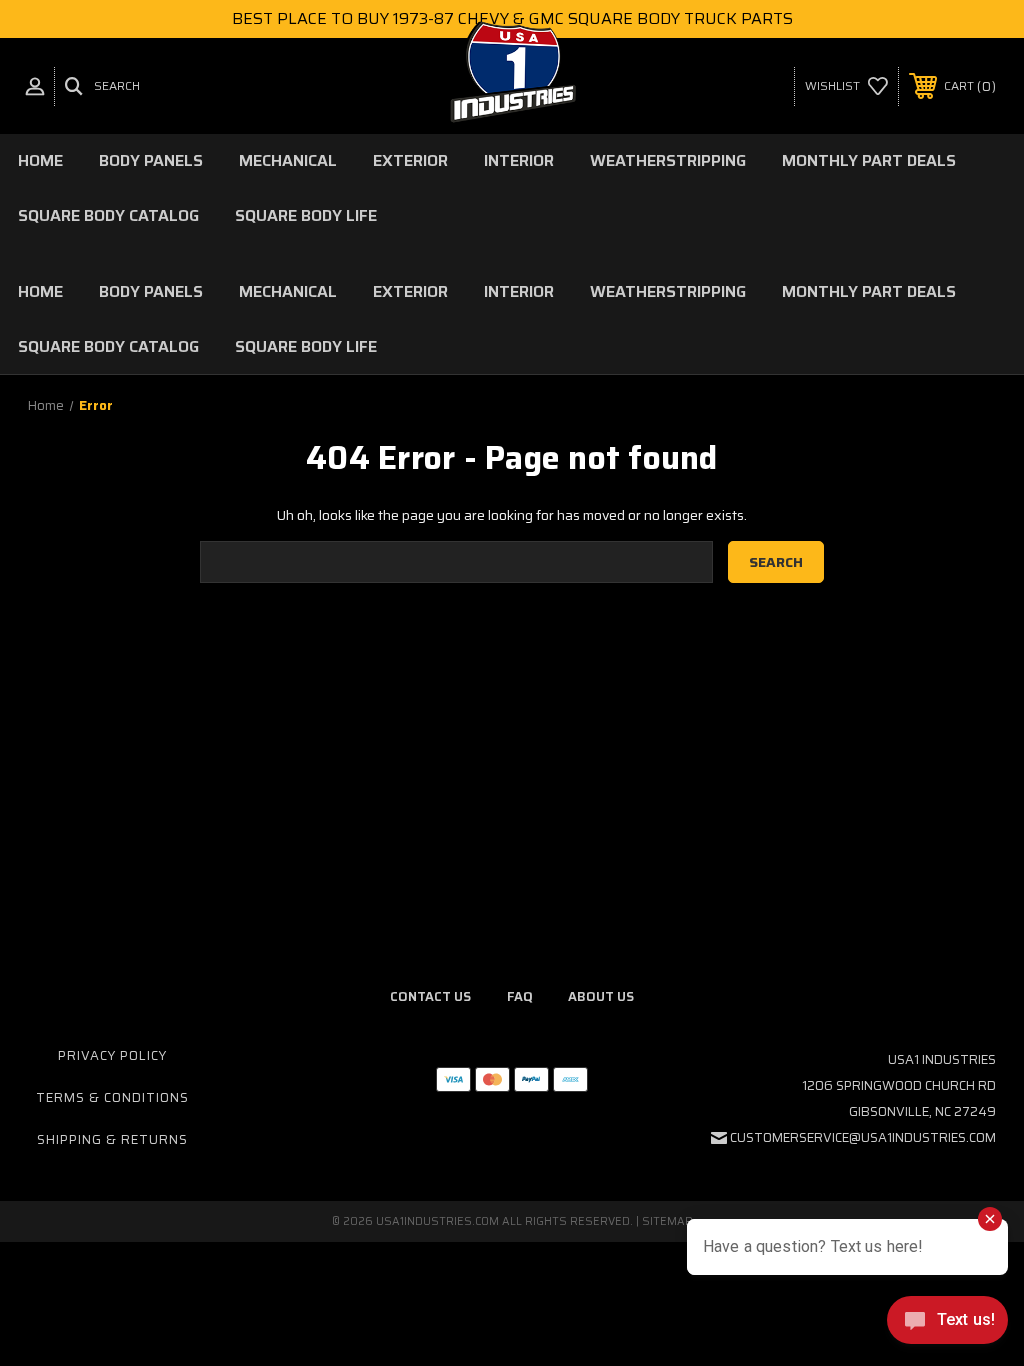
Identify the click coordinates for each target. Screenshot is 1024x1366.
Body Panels (151, 160)
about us (601, 996)
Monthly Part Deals (869, 160)
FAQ (519, 996)
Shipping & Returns (112, 1139)
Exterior (410, 160)
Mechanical (288, 160)
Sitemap (667, 1221)
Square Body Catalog (108, 215)
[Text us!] (947, 1325)
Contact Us (430, 996)
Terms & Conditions (112, 1097)
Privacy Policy (112, 1055)
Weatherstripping (668, 160)
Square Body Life (306, 215)
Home (40, 160)
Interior (519, 160)
